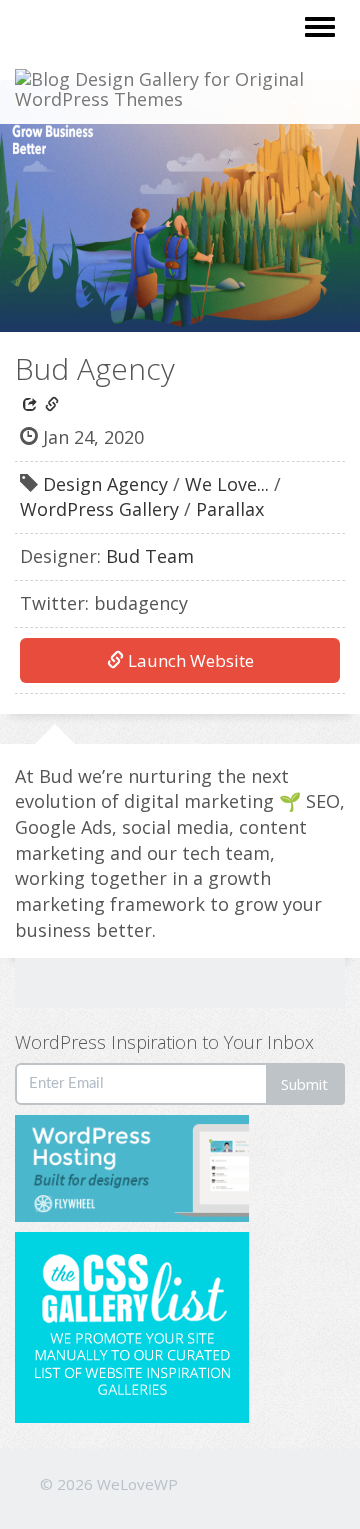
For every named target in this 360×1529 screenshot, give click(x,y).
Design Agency (105, 484)
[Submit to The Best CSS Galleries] (132, 1326)
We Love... (227, 484)
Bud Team (150, 556)
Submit (304, 1084)
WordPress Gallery (99, 509)
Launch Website (189, 660)
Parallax (230, 509)
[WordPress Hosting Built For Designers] (180, 1168)
